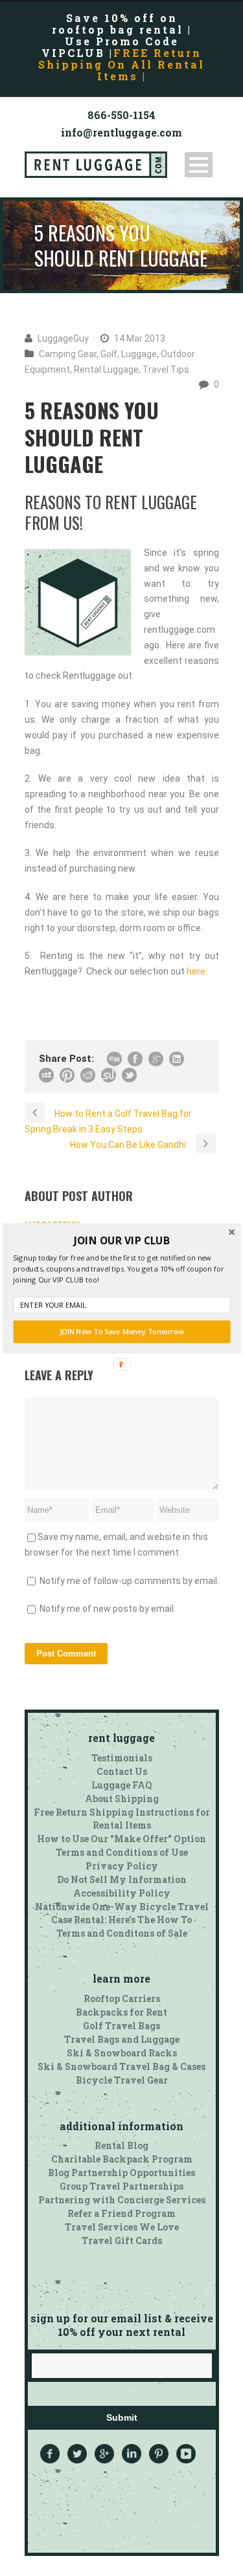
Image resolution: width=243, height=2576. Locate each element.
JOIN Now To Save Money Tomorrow (121, 1331)
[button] (121, 1240)
